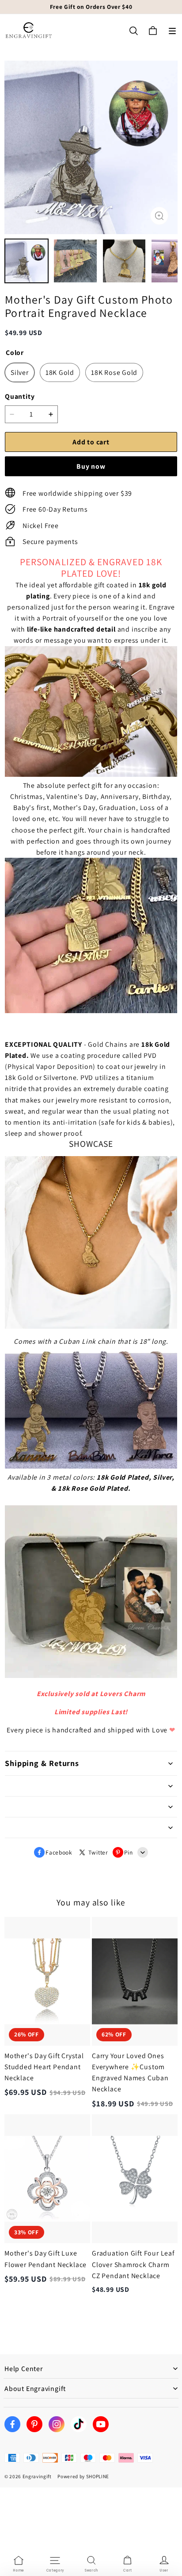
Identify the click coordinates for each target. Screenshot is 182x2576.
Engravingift (37, 2476)
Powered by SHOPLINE (83, 2476)
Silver (20, 372)
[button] (172, 31)
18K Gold (60, 372)
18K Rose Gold (114, 372)
